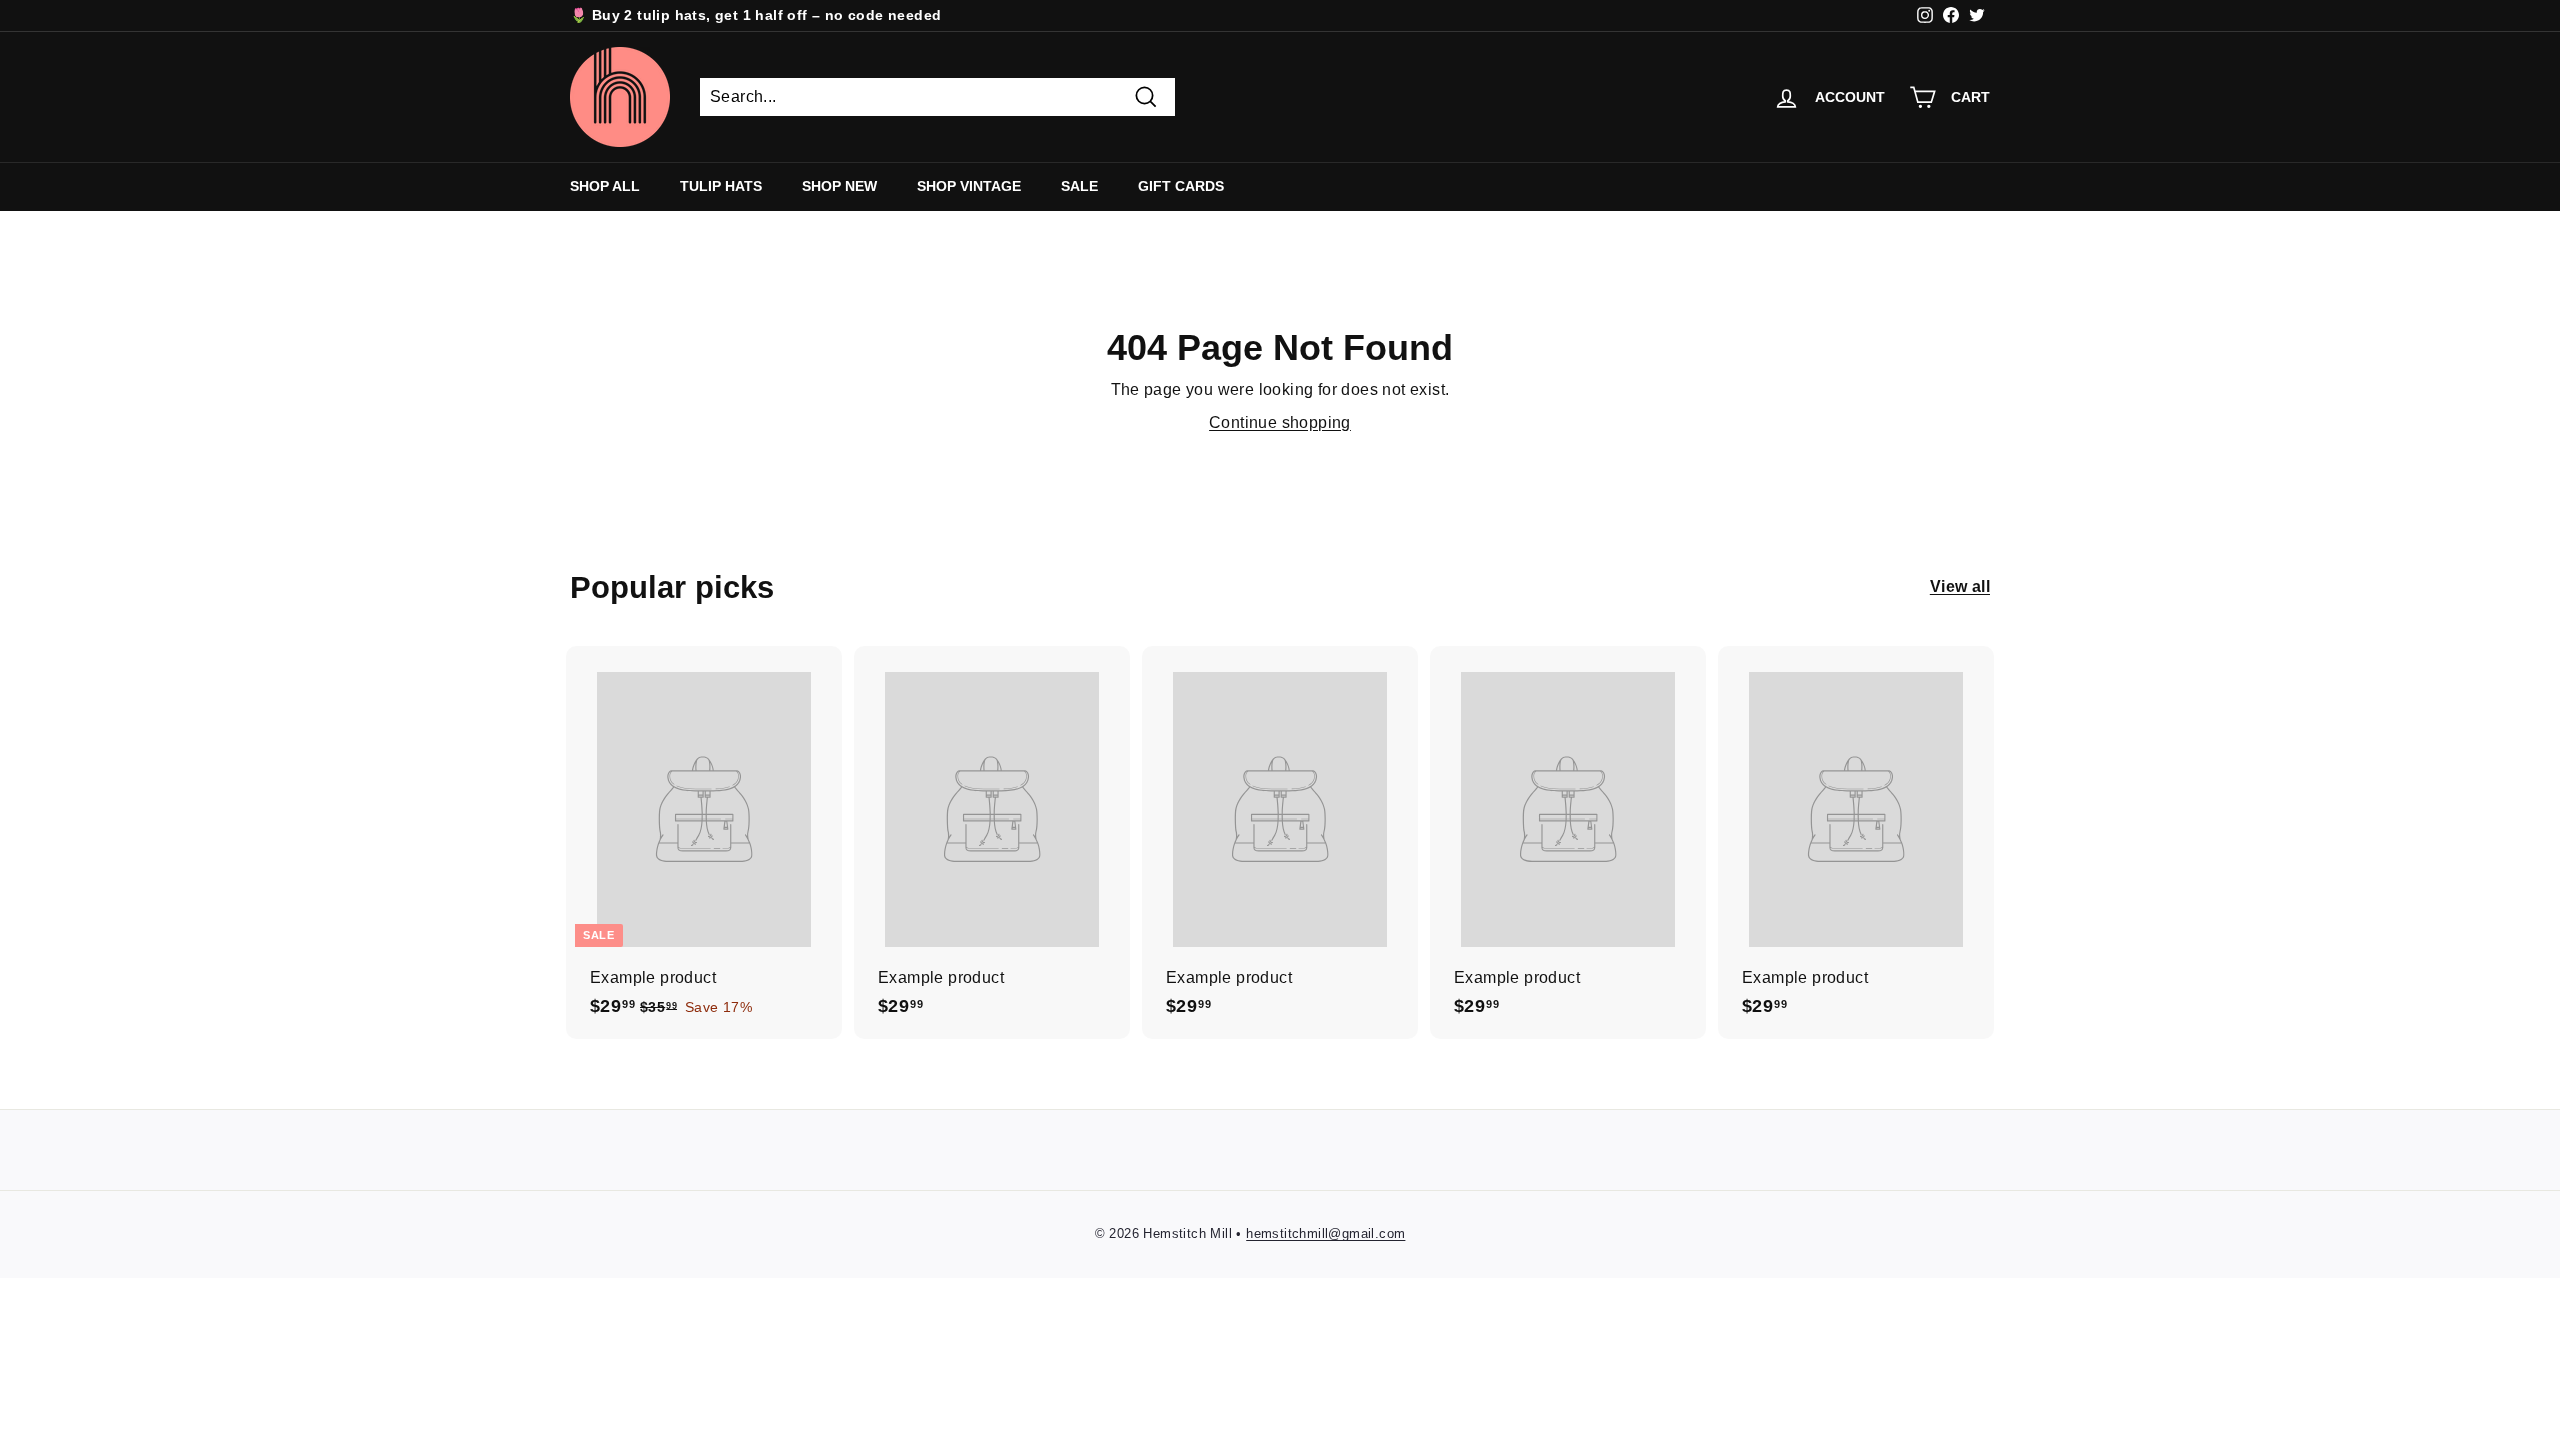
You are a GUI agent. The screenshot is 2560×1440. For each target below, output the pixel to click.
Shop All (605, 186)
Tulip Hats (721, 186)
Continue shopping (1280, 422)
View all (1960, 586)
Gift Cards (1181, 186)
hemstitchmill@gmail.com (1325, 1233)
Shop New (839, 186)
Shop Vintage (969, 186)
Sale (1079, 186)
